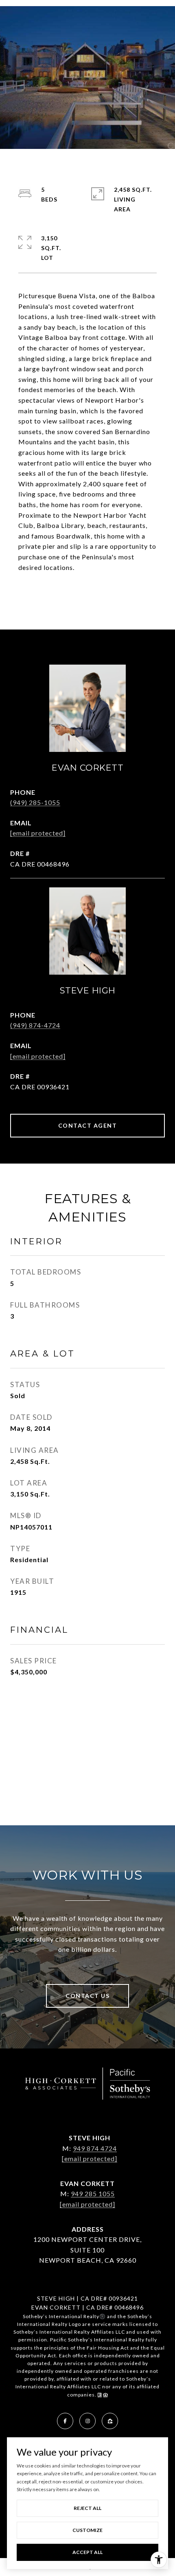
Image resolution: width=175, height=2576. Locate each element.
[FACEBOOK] (65, 2421)
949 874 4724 (95, 2148)
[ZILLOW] (110, 2421)
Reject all (87, 2508)
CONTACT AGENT (88, 1125)
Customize (87, 2530)
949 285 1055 (93, 2194)
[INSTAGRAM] (87, 2421)
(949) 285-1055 (35, 802)
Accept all (87, 2552)
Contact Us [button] (87, 1996)
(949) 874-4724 (35, 1025)
